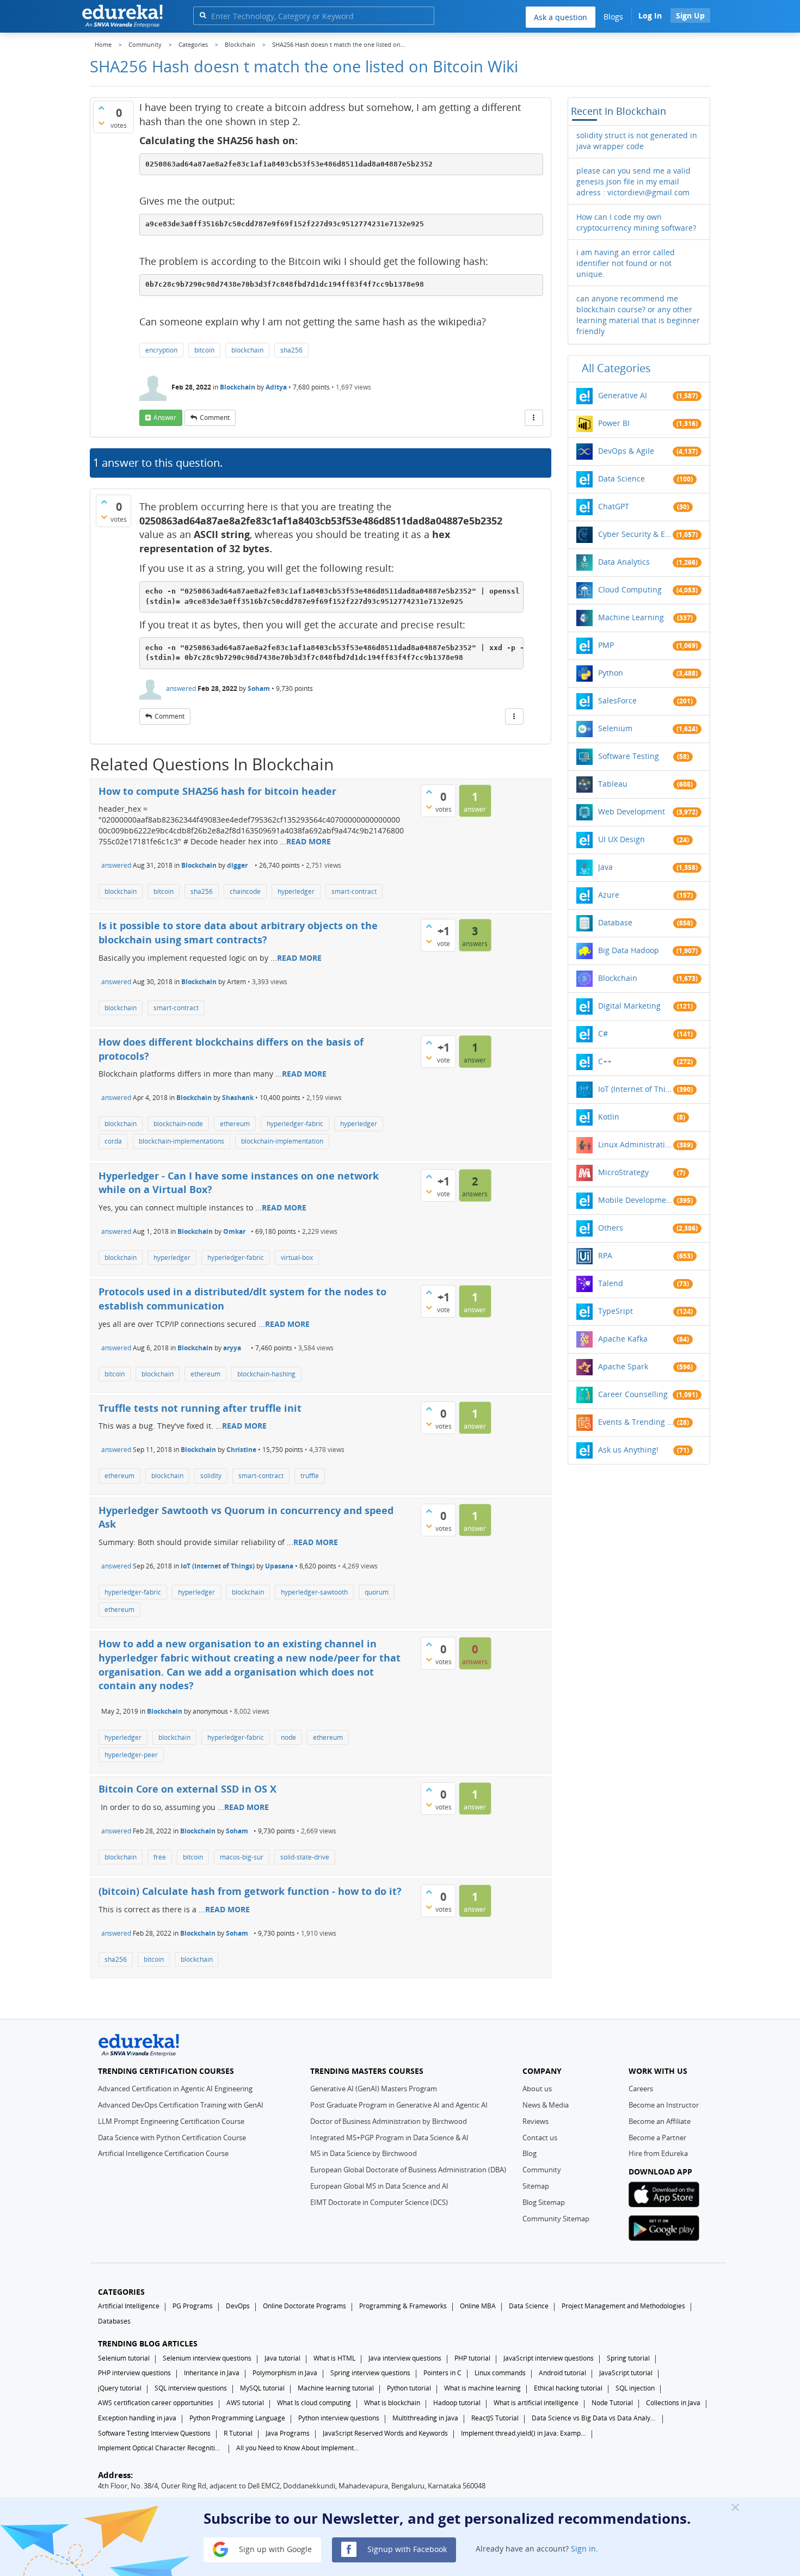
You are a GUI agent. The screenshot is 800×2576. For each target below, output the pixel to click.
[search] (203, 15)
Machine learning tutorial (336, 2388)
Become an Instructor (664, 2105)
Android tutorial (562, 2373)
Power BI (614, 423)
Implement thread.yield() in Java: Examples (524, 2433)
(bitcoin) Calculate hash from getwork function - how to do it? (250, 1891)
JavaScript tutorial (626, 2373)
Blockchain (238, 387)
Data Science (621, 478)
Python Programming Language (237, 2418)
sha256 (291, 350)
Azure (609, 895)
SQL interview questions (191, 2388)
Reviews (536, 2121)
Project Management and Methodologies (623, 2306)
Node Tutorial (612, 2403)
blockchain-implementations (181, 1141)
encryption (161, 350)
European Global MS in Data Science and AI (379, 2186)
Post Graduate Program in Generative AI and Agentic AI (399, 2105)
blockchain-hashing (266, 1374)
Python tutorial (409, 2388)
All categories (616, 368)
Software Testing (629, 756)
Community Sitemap (556, 2219)
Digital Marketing (629, 1006)
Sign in (583, 2549)
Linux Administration (636, 1144)
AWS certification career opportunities (156, 2403)
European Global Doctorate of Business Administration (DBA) (408, 2170)
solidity (211, 1476)
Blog (530, 2153)
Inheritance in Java (212, 2373)
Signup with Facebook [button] (406, 2549)
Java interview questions (405, 2358)
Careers (641, 2089)
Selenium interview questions (207, 2358)
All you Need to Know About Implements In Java (299, 2448)
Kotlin (609, 1117)
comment (215, 418)
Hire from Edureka (658, 2153)
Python (611, 673)
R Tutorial (238, 2433)
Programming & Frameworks (403, 2306)
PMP (606, 645)
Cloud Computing (630, 589)
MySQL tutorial (262, 2388)
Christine (241, 1450)
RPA (605, 1255)
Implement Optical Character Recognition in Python (161, 2448)
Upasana (279, 1566)
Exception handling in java (137, 2418)
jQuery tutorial (120, 2388)
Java (605, 867)
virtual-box (297, 1258)
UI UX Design (621, 839)
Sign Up (690, 16)
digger (237, 865)
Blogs (613, 17)
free (160, 1857)
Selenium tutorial (124, 2358)
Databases (114, 2321)
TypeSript (616, 1311)
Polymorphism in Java (285, 2373)
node (288, 1737)
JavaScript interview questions (549, 2358)
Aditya (276, 387)
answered (181, 688)
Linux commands (500, 2373)
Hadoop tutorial (457, 2403)
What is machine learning (482, 2388)
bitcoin (204, 350)
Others (611, 1228)
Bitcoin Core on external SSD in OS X (187, 1789)
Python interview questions (339, 2418)
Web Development (632, 811)
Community (542, 2170)
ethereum (235, 1124)
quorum (377, 1592)
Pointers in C (442, 2373)
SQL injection (635, 2388)
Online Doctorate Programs (304, 2306)
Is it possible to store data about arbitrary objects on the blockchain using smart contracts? (238, 932)
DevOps (238, 2306)
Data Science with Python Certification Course (172, 2138)
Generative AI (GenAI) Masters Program (374, 2089)
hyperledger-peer (131, 1755)
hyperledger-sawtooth (314, 1592)
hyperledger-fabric (295, 1124)
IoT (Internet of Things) (218, 1566)
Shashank (238, 1098)
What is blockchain (392, 2403)
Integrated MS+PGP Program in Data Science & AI (389, 2138)
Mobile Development (636, 1200)
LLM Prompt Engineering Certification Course (171, 2121)
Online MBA (478, 2306)
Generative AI (623, 395)
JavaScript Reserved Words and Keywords (385, 2433)
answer (165, 418)
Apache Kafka (623, 1339)
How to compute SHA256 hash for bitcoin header (217, 791)
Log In (650, 16)
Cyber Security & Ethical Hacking (636, 534)
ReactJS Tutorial (495, 2418)
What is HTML (334, 2358)
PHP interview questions (134, 2373)
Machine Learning (631, 617)
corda (113, 1141)
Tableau (613, 784)
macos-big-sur (242, 1857)
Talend (611, 1283)
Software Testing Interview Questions (154, 2433)
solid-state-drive (305, 1857)
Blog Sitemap (544, 2202)
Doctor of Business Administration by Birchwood (389, 2121)
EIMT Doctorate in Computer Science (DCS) (379, 2202)
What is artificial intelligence (536, 2403)
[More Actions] (534, 418)
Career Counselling (633, 1394)
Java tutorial (282, 2358)
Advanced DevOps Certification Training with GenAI (181, 2105)
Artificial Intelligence (129, 2306)
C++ (605, 1061)
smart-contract (354, 891)
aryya (232, 1348)
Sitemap (536, 2186)
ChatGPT (614, 506)
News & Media (546, 2105)
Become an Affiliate (660, 2121)
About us (537, 2089)
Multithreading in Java (425, 2418)
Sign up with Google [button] (274, 2549)
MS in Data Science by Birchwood (364, 2153)
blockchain (247, 350)
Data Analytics (624, 562)
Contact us (540, 2138)
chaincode (245, 891)
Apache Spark (623, 1366)
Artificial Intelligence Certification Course (163, 2153)
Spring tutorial (628, 2358)
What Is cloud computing (314, 2403)
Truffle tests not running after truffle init (200, 1408)
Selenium (615, 728)
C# (603, 1033)
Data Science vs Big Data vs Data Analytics (594, 2418)
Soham (259, 688)
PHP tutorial (472, 2358)
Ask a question (561, 17)
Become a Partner (657, 2138)
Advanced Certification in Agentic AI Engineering (175, 2089)
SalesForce (617, 700)
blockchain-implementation (282, 1141)
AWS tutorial (245, 2403)
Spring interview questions (370, 2373)
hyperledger (296, 891)
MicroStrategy (623, 1172)
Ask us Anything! (628, 1450)
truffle (310, 1476)
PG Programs (193, 2306)
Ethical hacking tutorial (568, 2388)
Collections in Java (673, 2403)
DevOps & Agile (626, 451)
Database (615, 922)
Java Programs (288, 2433)
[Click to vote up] (101, 108)
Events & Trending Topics (636, 1422)
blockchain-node (178, 1124)
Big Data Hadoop (629, 950)
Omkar (234, 1231)
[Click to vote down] (101, 123)
